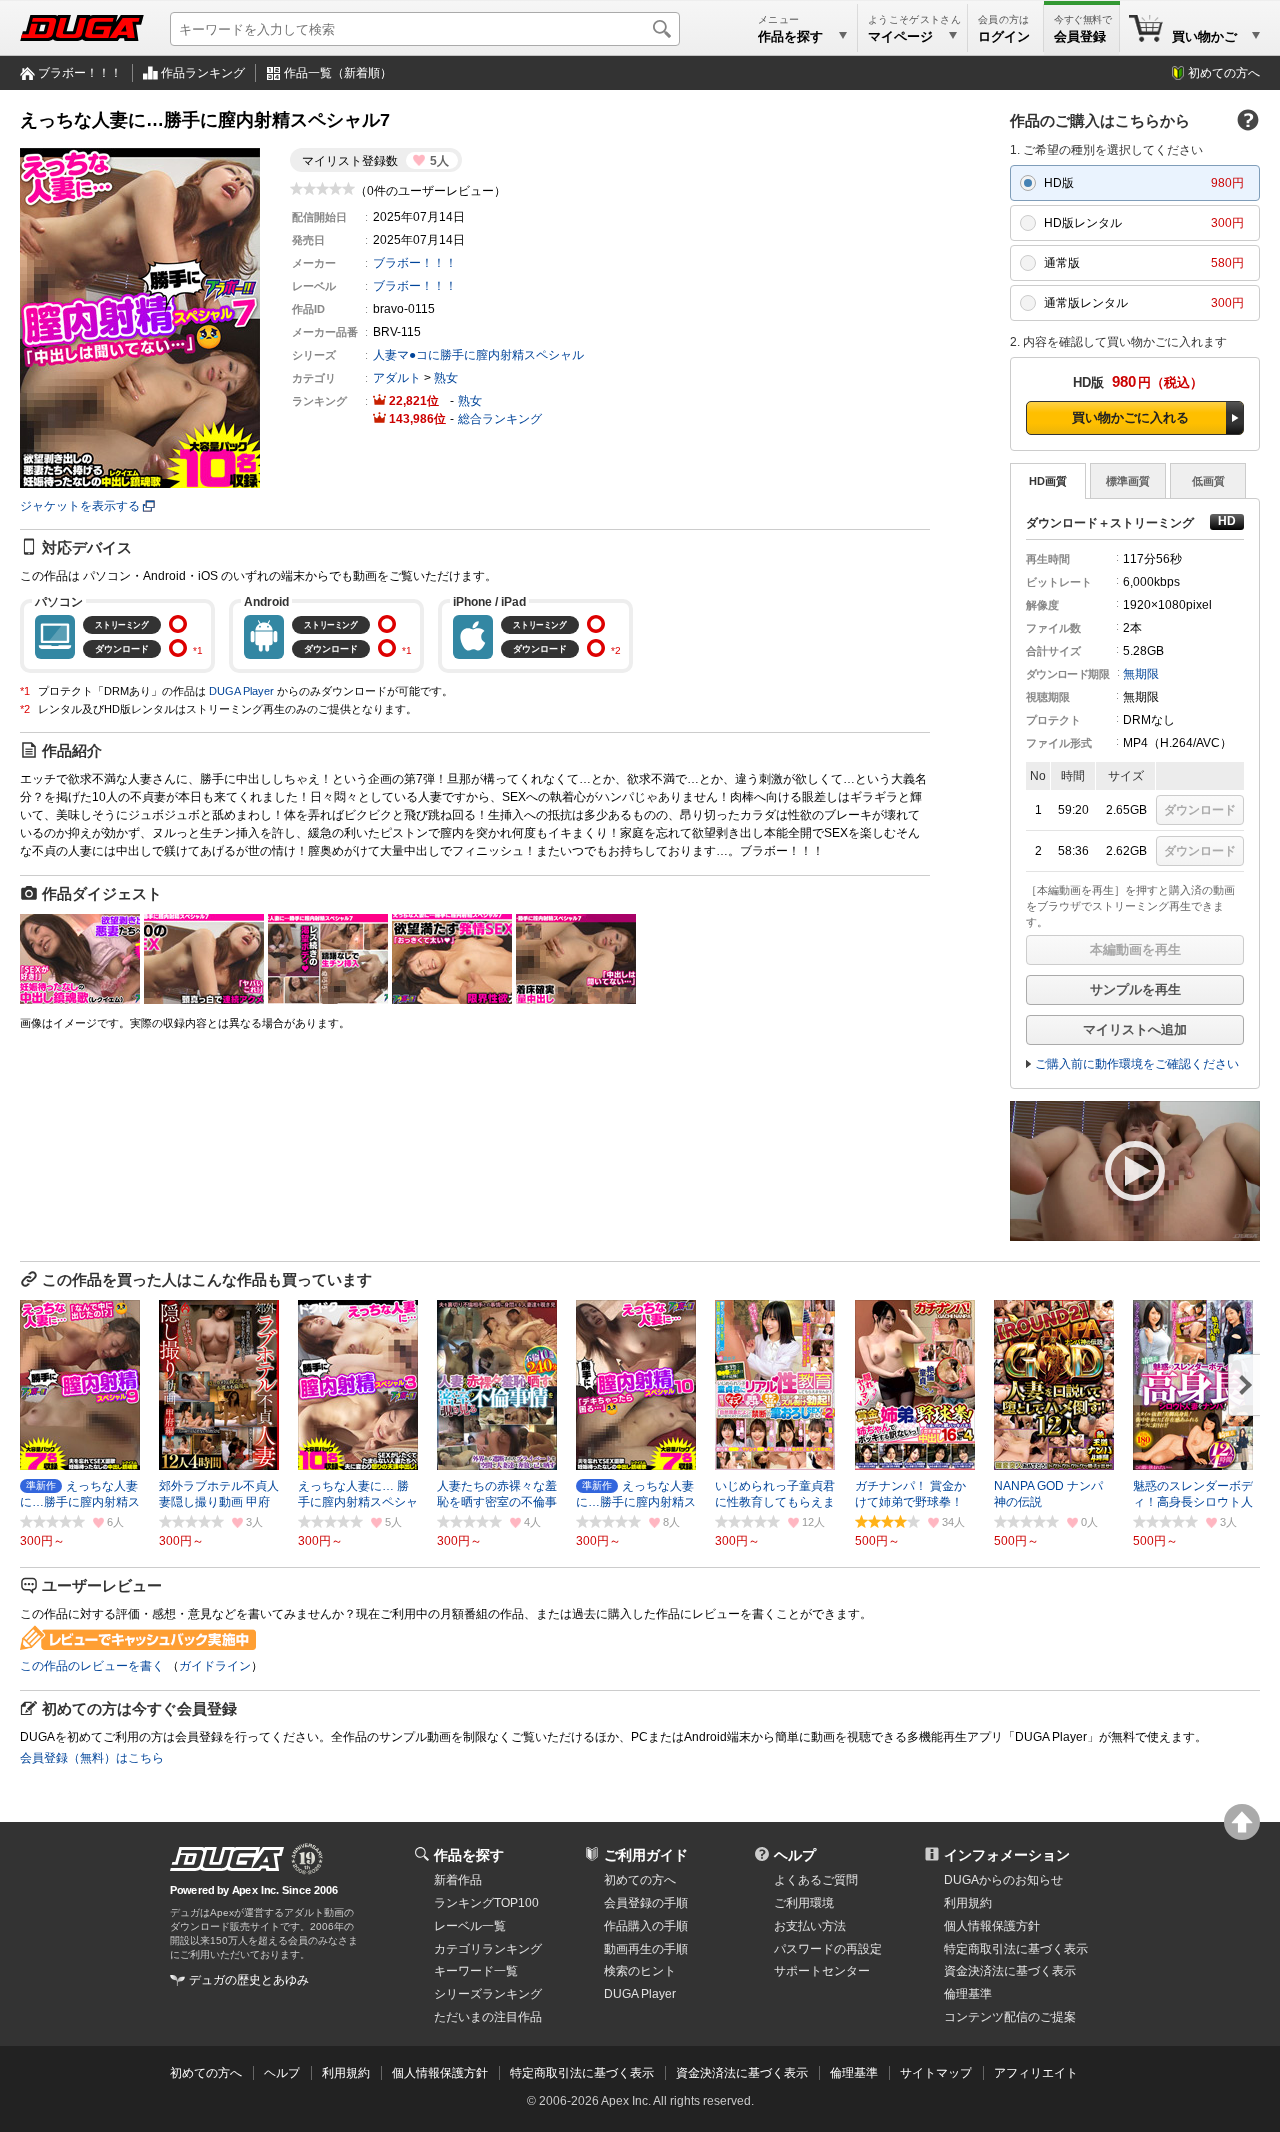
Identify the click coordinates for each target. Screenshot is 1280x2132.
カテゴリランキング (488, 1949)
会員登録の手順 (646, 1903)
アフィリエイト (1036, 2073)
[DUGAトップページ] (82, 28)
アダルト (397, 378)
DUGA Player (241, 691)
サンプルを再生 (1135, 989)
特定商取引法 (1016, 1949)
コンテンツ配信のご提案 (1010, 2017)
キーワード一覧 (476, 1971)
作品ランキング (203, 73)
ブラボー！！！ (80, 73)
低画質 (1208, 481)
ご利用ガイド (646, 1855)
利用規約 (968, 1903)
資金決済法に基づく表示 (742, 2073)
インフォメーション (1007, 1855)
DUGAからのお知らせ (1003, 1880)
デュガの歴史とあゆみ (249, 1980)
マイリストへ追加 (1135, 1029)
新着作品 (458, 1880)
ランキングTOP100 (486, 1903)
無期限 (1141, 674)
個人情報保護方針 (992, 1926)
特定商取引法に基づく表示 (582, 2073)
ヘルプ (795, 1855)
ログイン (1004, 36)
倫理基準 (968, 1994)
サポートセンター (822, 1971)
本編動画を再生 (1135, 949)
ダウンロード (1200, 810)
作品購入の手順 (646, 1926)
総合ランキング (500, 419)
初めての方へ (1224, 73)
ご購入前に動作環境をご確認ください (1137, 1064)
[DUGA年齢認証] (227, 1859)
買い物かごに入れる (1130, 417)
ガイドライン (215, 1666)
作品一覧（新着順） (338, 73)
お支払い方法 (810, 1926)
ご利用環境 (804, 1903)
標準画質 (1128, 481)
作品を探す (469, 1855)
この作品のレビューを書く (92, 1666)
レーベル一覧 (470, 1926)
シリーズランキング (488, 1994)
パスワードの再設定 (828, 1949)
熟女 (446, 378)
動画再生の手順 (646, 1949)
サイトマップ (936, 2073)
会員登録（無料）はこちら (92, 1758)
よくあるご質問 (816, 1880)
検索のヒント (640, 1971)
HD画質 (1048, 481)
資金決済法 (1010, 1971)
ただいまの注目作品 (488, 2017)
